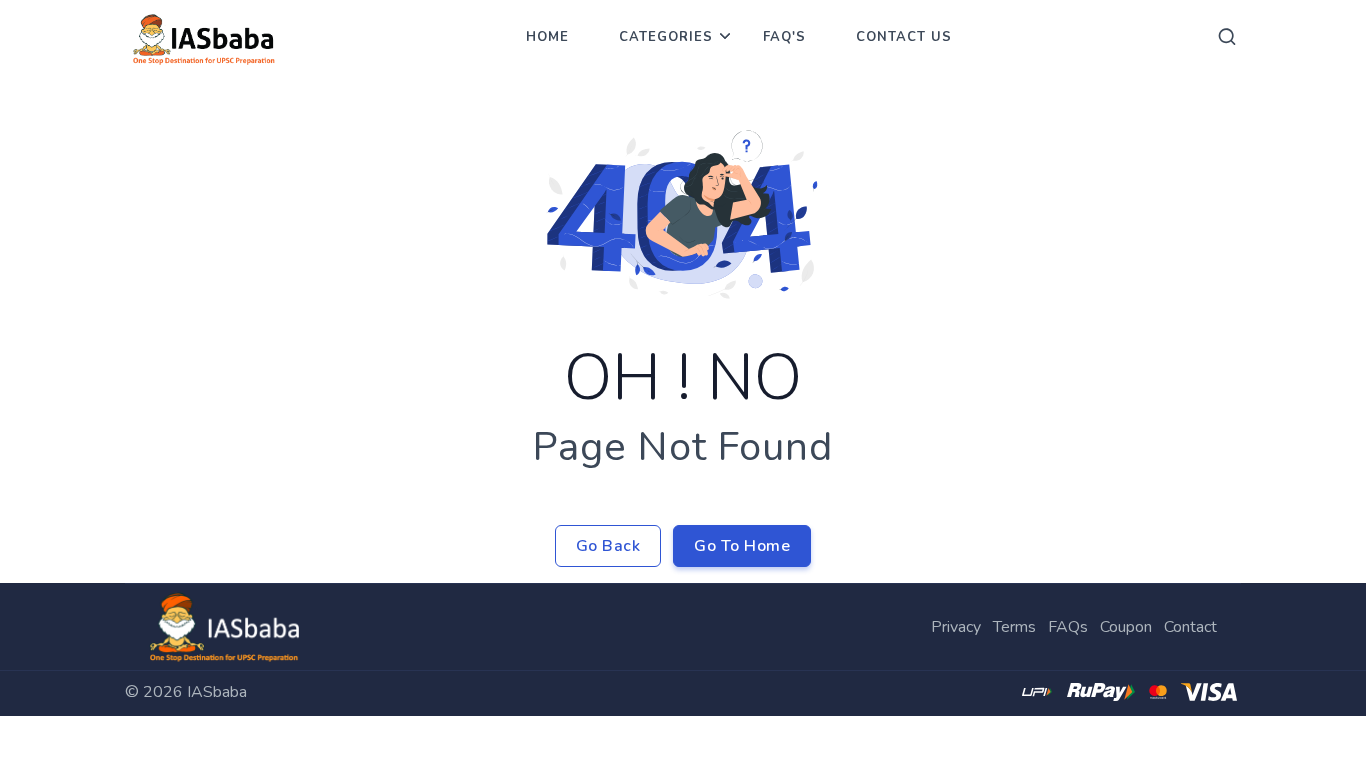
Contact (1190, 627)
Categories (666, 37)
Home (547, 37)
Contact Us (904, 37)
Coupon (1126, 627)
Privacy (956, 627)
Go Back (608, 546)
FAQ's (784, 37)
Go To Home (742, 546)
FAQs (1068, 627)
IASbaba (217, 692)
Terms (1014, 627)
